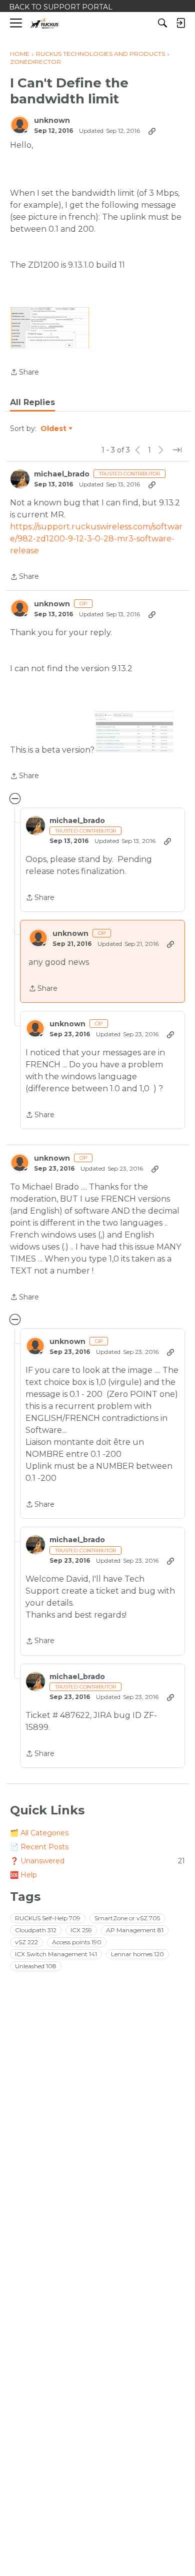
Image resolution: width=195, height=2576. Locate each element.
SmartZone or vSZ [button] (127, 1918)
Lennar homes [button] (137, 1954)
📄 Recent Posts (39, 1847)
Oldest (54, 429)
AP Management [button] (135, 1930)
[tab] (32, 403)
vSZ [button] (26, 1942)
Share (24, 373)
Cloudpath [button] (36, 1930)
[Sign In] (180, 23)
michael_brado (62, 474)
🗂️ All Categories (39, 1833)
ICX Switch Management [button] (56, 1954)
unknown (52, 121)
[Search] (162, 23)
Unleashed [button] (36, 1966)
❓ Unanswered (97, 1861)
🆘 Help (23, 1875)
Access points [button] (77, 1942)
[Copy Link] (152, 131)
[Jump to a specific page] (177, 450)
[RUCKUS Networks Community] (45, 23)
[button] (50, 328)
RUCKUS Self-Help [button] (48, 1918)
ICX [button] (81, 1930)
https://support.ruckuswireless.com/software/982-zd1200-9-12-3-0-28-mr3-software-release (96, 539)
